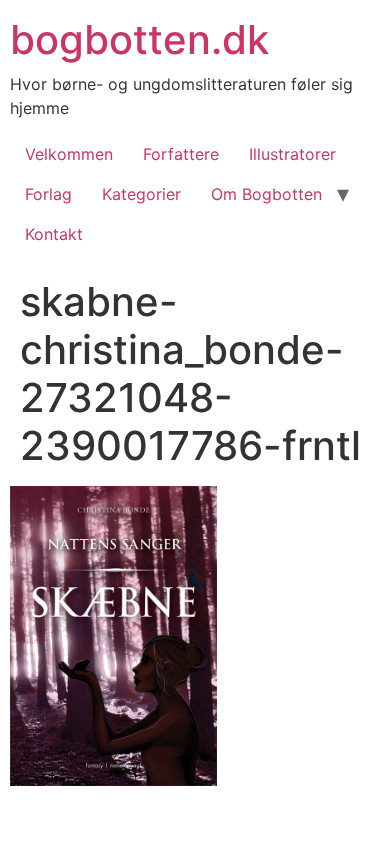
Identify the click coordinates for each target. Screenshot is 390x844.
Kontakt (54, 234)
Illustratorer (292, 154)
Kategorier (141, 194)
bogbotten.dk (139, 39)
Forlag (48, 194)
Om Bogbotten (266, 194)
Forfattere (181, 154)
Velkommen (69, 154)
